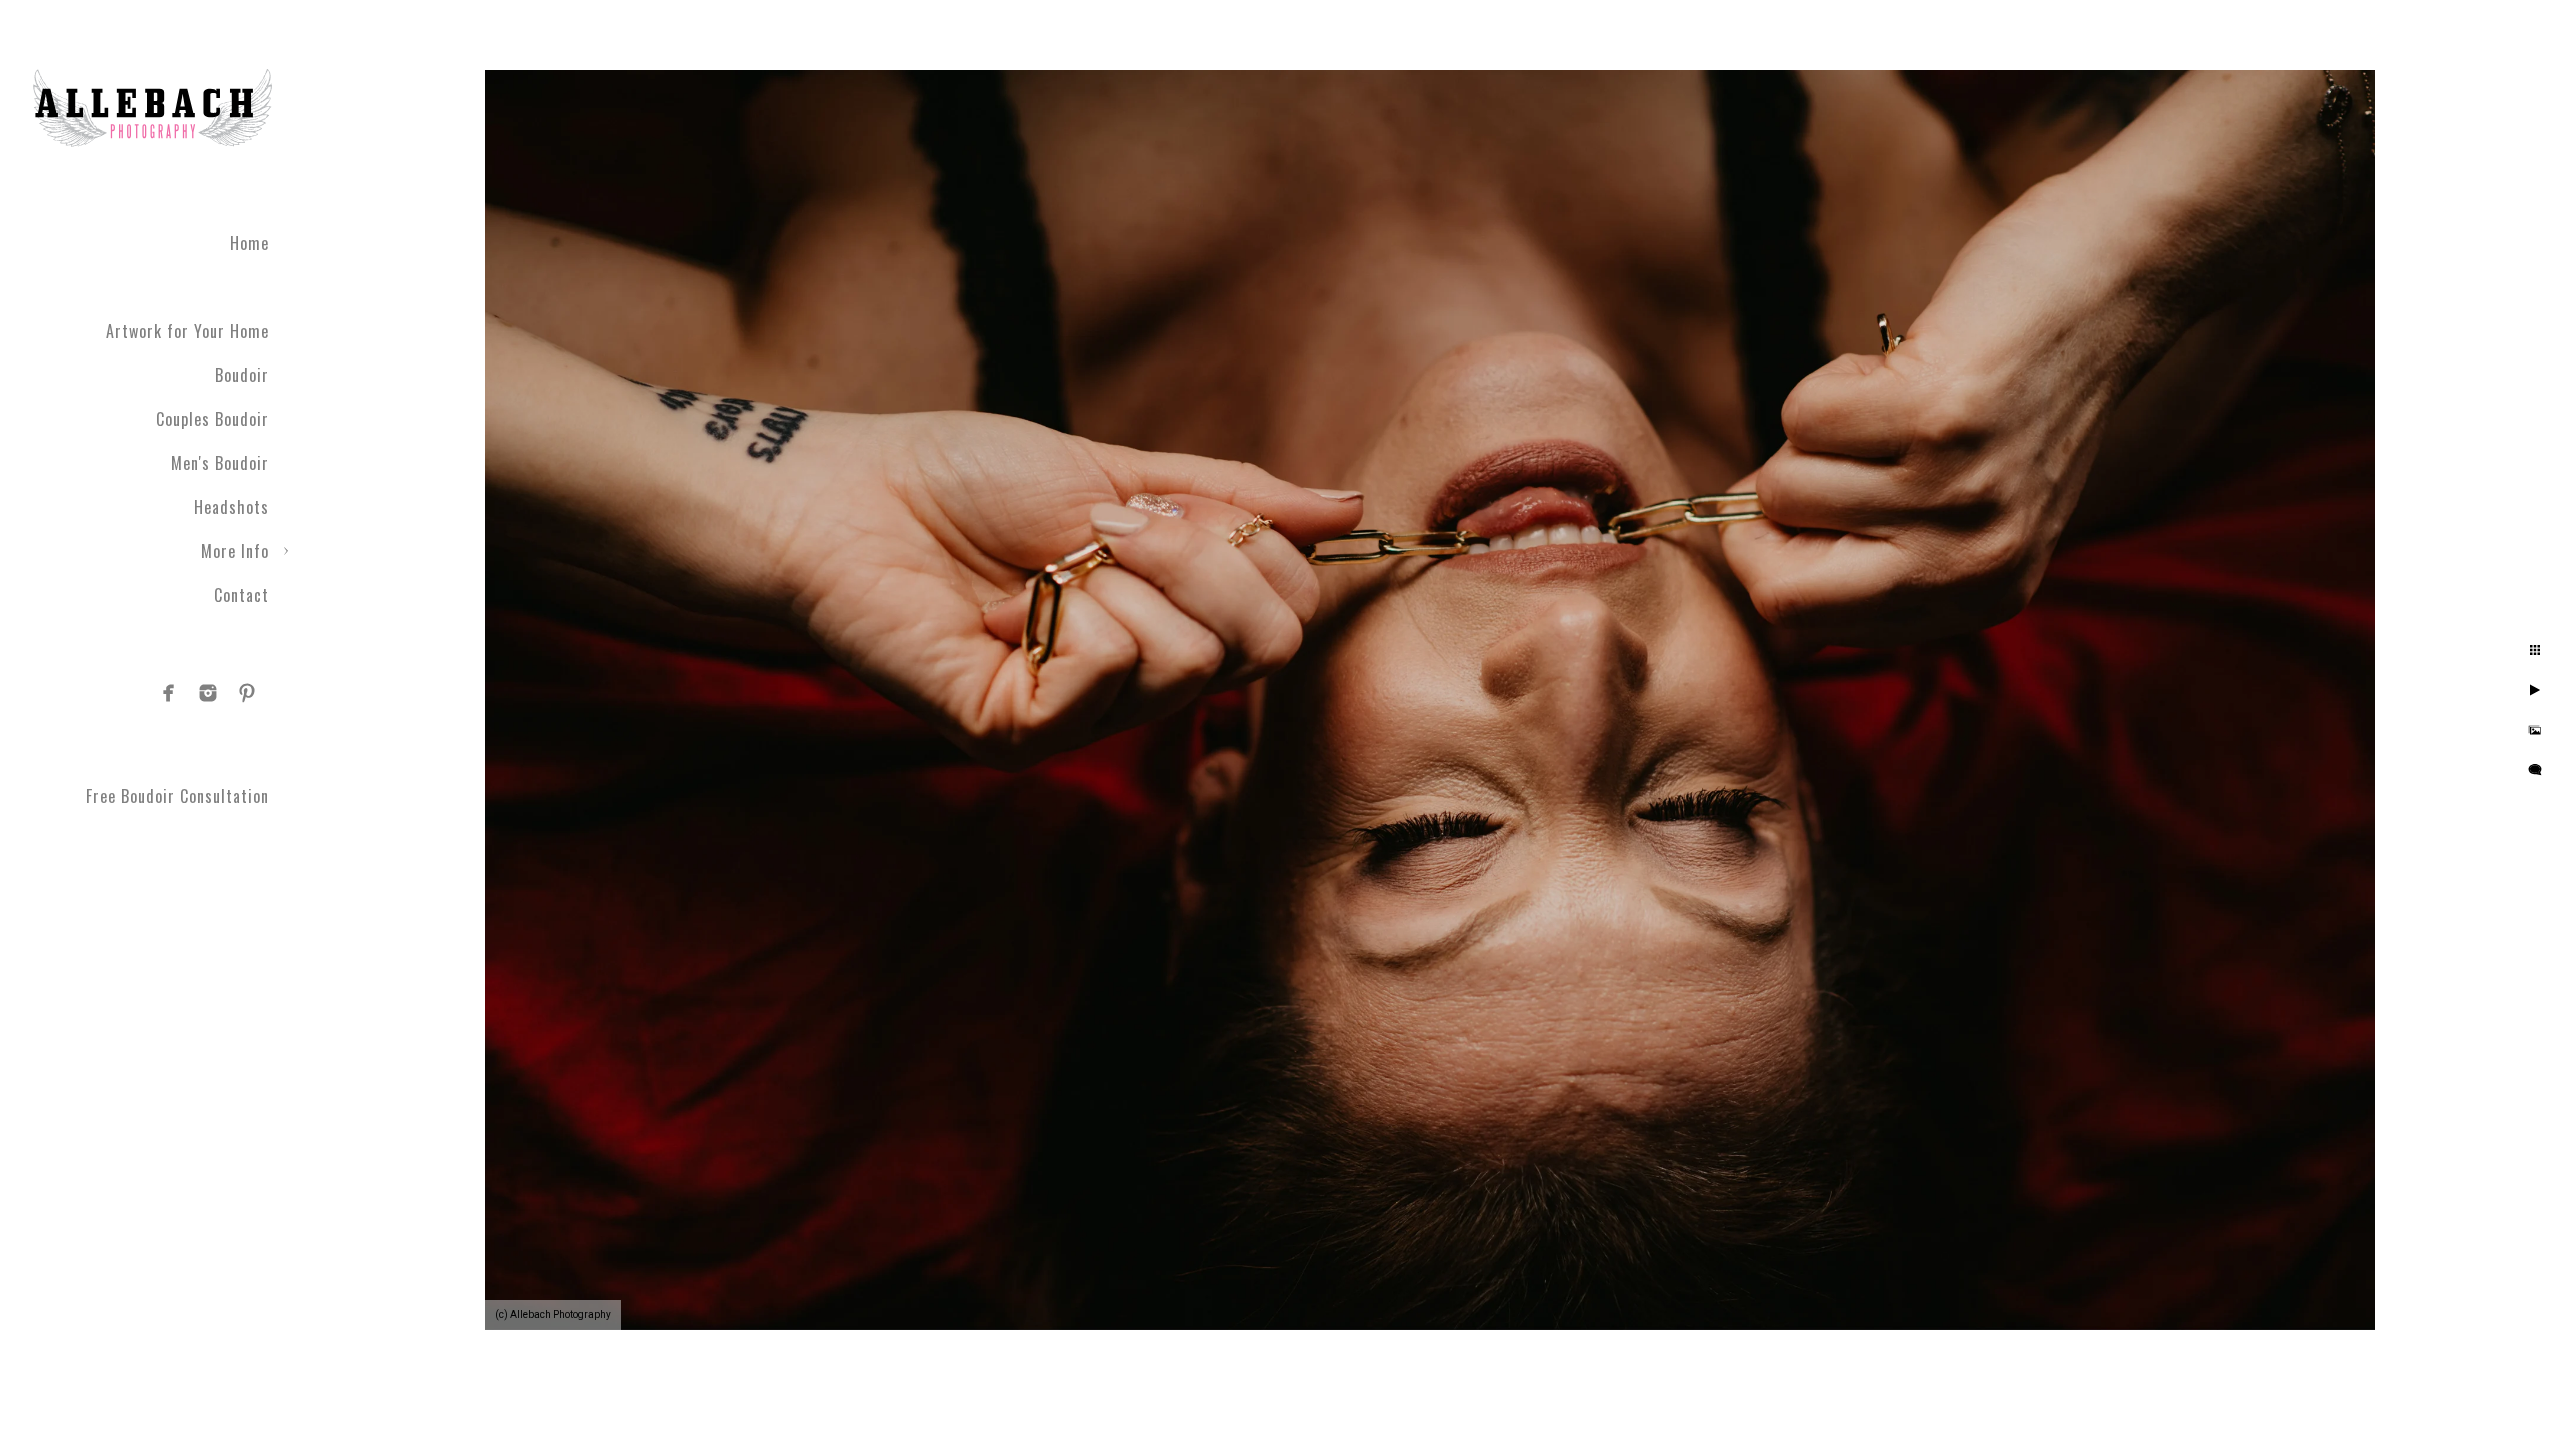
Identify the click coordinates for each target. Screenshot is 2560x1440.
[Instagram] (208, 693)
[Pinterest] (247, 693)
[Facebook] (169, 693)
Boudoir (242, 375)
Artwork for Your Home (187, 331)
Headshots (231, 507)
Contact (241, 595)
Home (249, 243)
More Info (235, 551)
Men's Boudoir (220, 463)
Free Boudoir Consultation (177, 796)
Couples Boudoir (212, 419)
